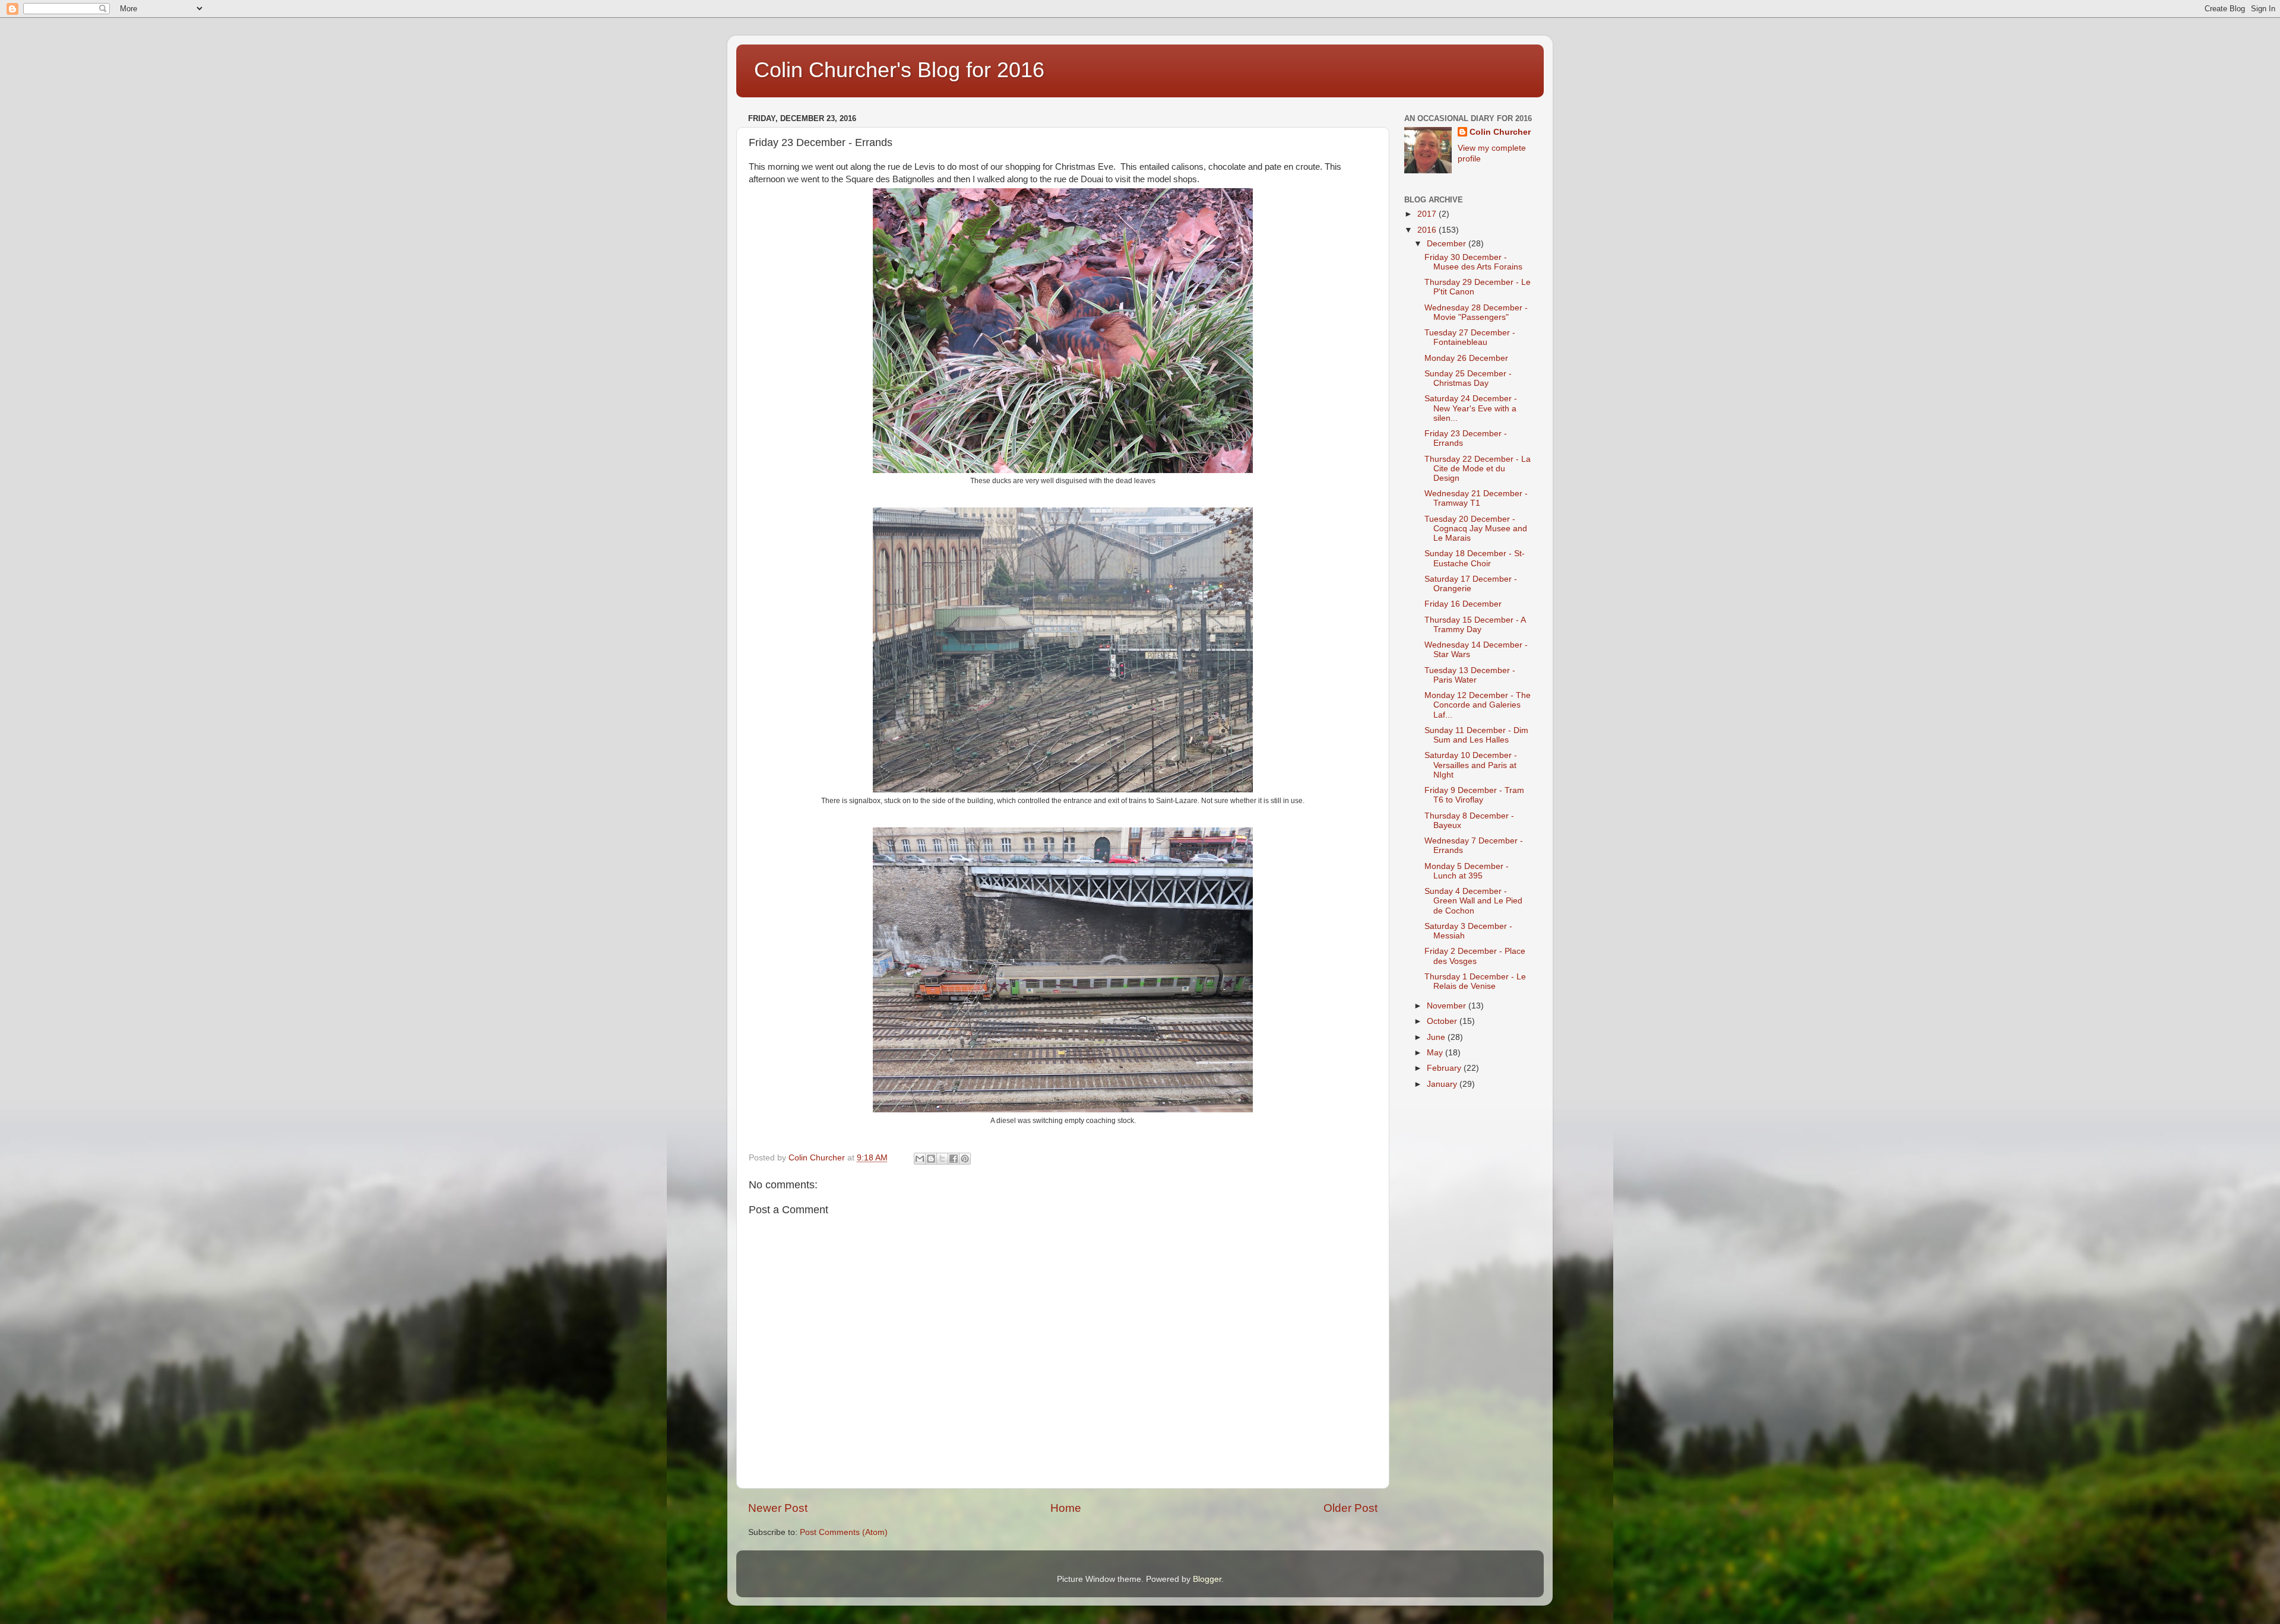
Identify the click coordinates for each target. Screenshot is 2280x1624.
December (1448, 244)
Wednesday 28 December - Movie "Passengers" (1476, 313)
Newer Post (778, 1508)
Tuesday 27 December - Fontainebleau (1470, 337)
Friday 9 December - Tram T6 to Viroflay (1474, 795)
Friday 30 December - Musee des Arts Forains (1473, 262)
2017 (1428, 214)
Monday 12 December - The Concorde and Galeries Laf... (1478, 705)
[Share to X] (942, 1159)
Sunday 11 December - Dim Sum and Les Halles (1476, 735)
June (1437, 1037)
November (1448, 1006)
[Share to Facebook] (954, 1159)
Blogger (1207, 1579)
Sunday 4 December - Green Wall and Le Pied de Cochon (1473, 901)
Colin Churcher (1500, 132)
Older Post (1350, 1508)
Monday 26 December (1466, 358)
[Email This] (920, 1159)
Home (1066, 1508)
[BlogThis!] (931, 1159)
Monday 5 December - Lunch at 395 (1467, 871)
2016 (1428, 230)
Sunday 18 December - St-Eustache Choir (1475, 558)
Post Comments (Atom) (844, 1532)
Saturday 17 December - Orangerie (1471, 584)
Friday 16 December (1463, 604)
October (1443, 1021)
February (1445, 1068)
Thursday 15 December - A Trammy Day (1475, 625)
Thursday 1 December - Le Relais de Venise (1475, 981)
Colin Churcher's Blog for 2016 (899, 70)
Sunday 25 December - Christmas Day (1468, 378)
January (1443, 1084)
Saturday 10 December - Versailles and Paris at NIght (1471, 765)
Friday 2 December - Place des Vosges (1475, 956)
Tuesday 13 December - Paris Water (1470, 675)
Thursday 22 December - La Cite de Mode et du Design (1478, 469)
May (1436, 1053)
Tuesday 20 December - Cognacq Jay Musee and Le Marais (1476, 529)
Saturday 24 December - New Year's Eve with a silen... (1471, 408)
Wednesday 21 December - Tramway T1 (1476, 498)
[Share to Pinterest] (965, 1159)
